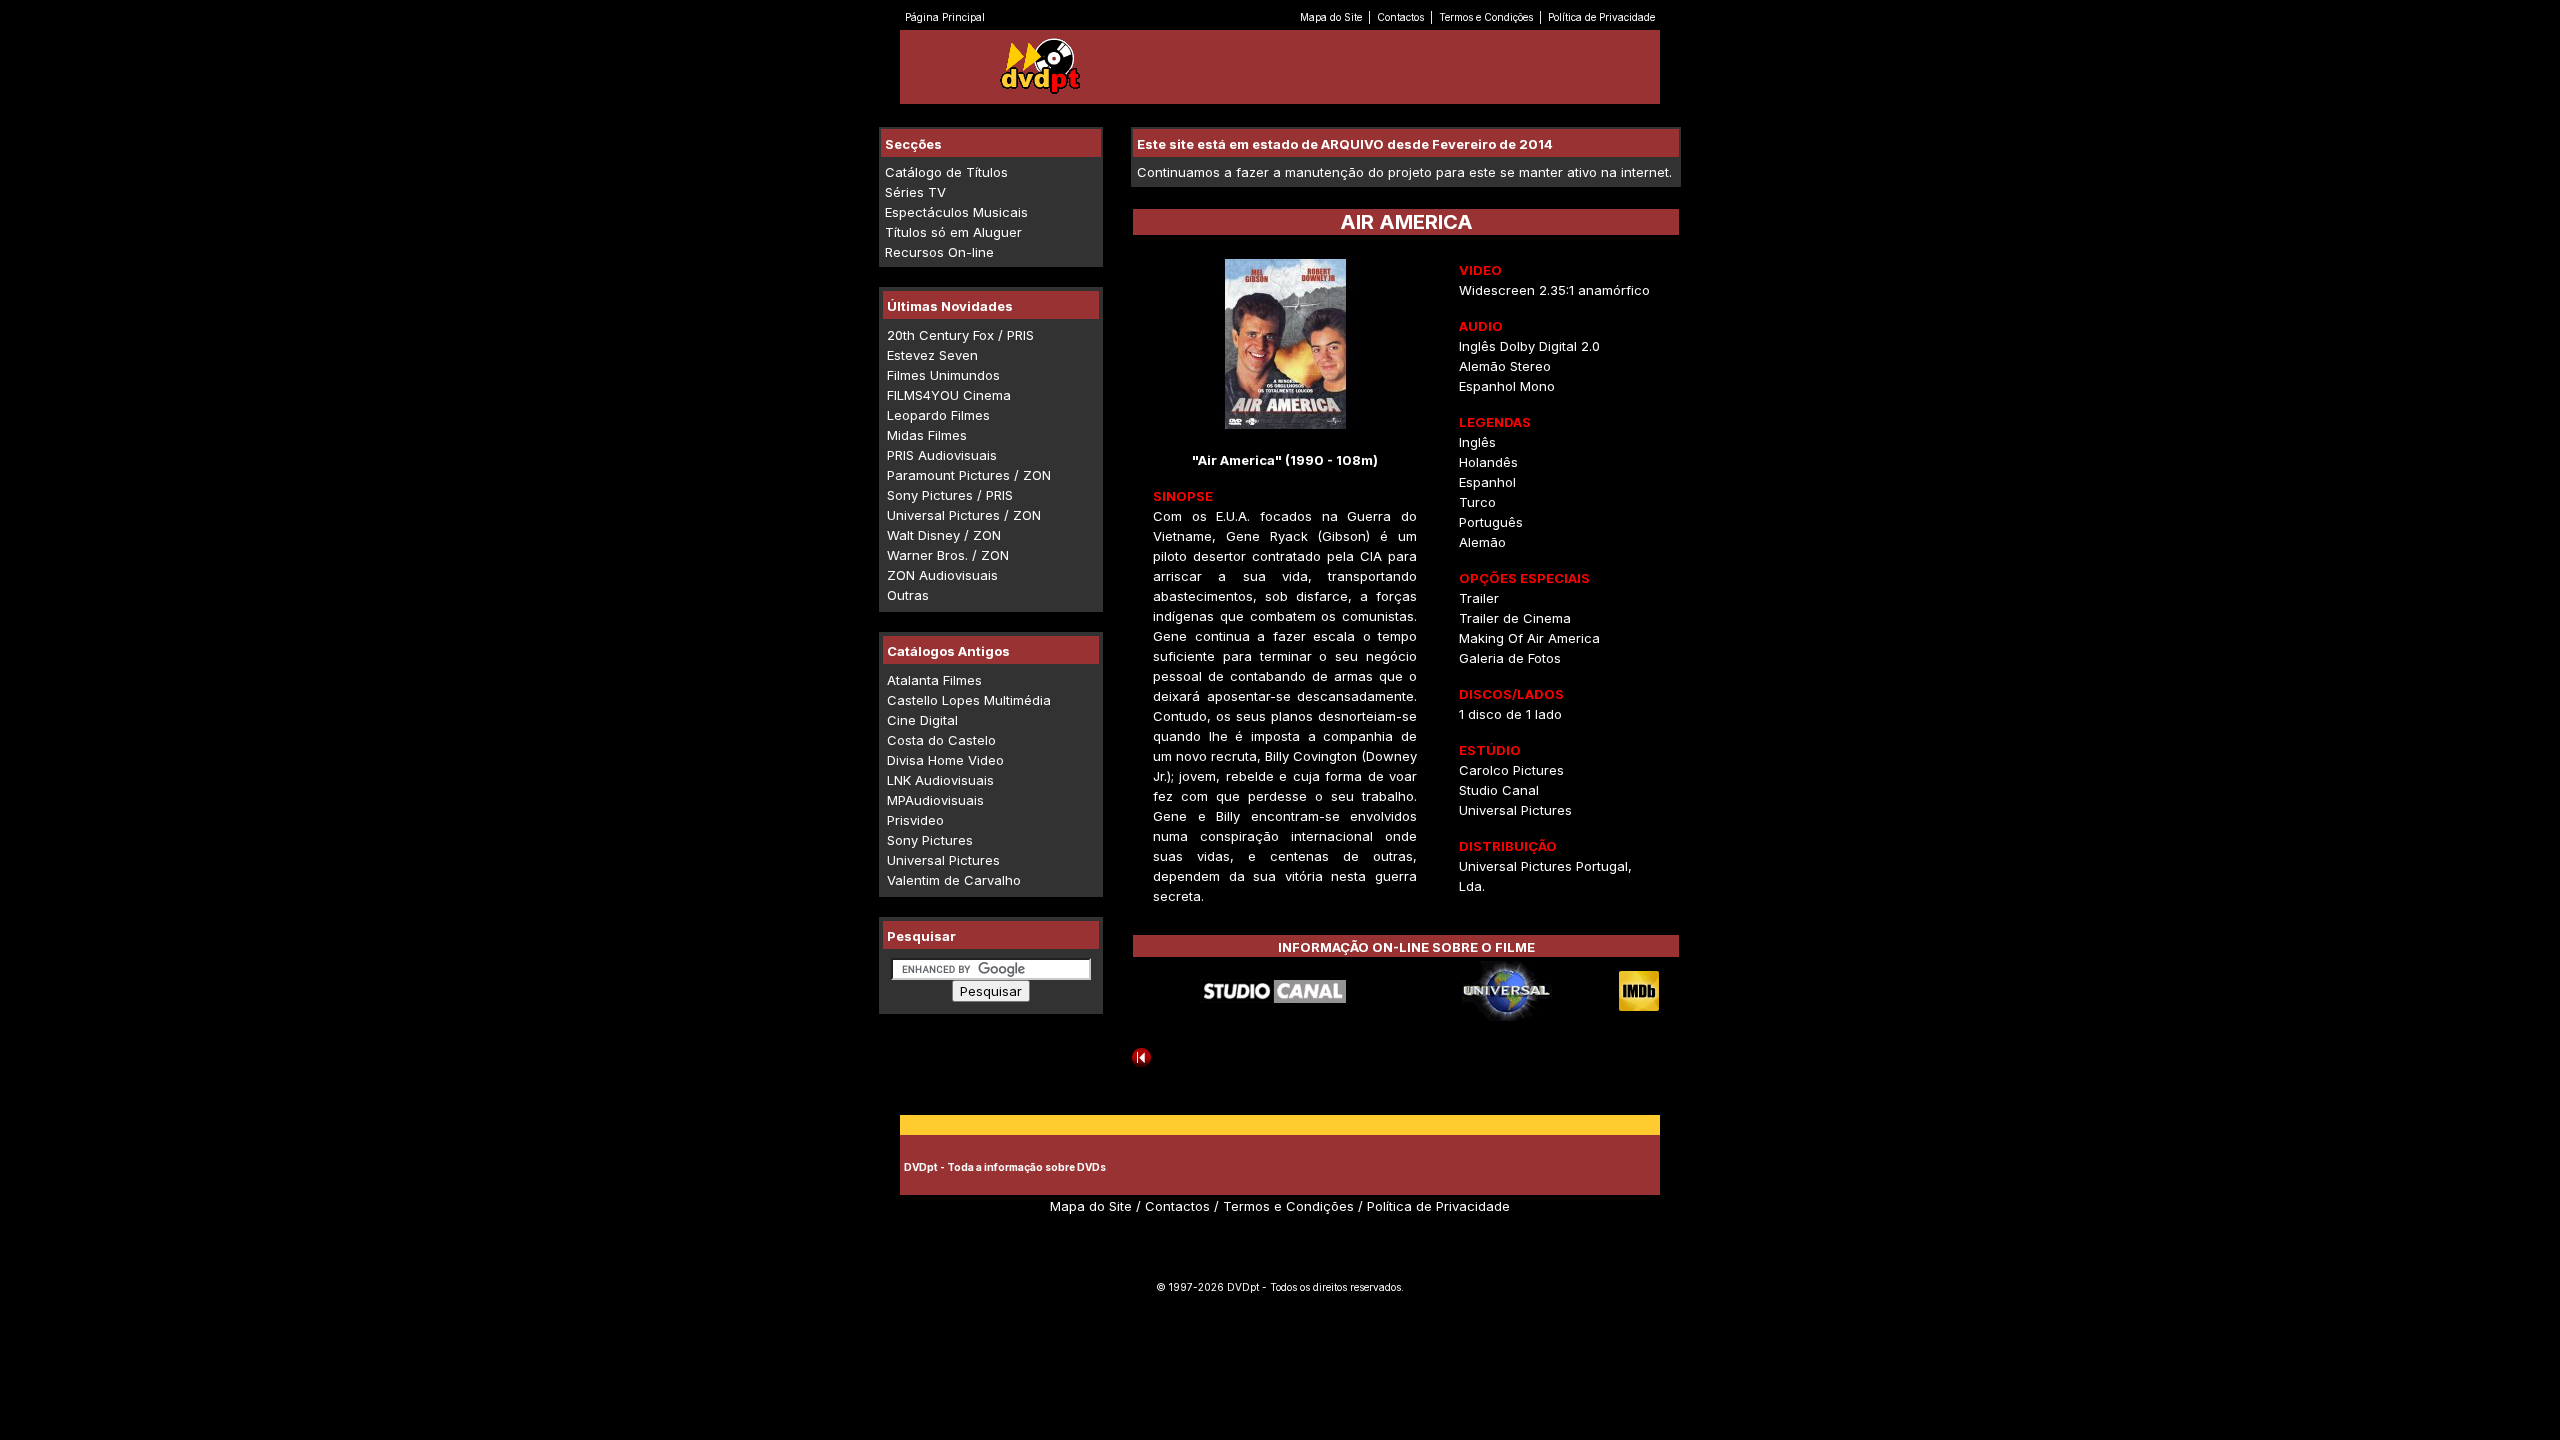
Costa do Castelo (941, 740)
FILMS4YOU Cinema (949, 395)
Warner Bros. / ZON (948, 555)
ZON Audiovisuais (942, 575)
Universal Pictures (943, 860)
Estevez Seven (932, 355)
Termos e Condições (1486, 17)
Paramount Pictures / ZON (969, 475)
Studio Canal (1499, 790)
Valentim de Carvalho (954, 880)
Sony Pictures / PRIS (950, 495)
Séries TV (915, 192)
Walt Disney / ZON (944, 535)
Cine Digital (922, 720)
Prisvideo (915, 820)
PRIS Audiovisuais (942, 455)
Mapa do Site (1331, 17)
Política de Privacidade (1601, 17)
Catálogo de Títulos (946, 172)
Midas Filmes (927, 435)
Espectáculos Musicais (956, 212)
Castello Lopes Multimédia (969, 700)
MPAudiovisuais (935, 800)
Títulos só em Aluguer (953, 232)
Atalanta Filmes (934, 680)
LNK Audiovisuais (940, 780)
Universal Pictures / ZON (964, 515)
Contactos (1400, 17)
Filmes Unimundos (943, 375)
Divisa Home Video (945, 760)
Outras (908, 595)
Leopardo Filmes (938, 415)
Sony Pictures (930, 840)
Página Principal (945, 17)
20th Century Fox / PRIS (960, 335)
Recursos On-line (939, 252)
